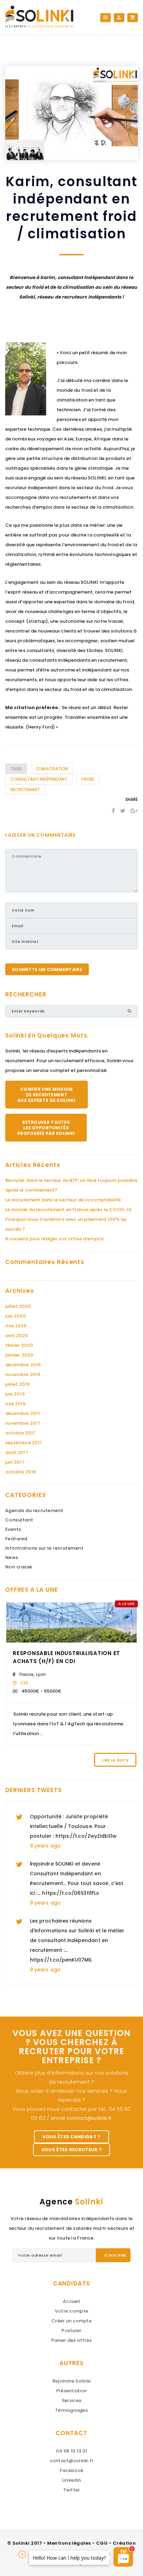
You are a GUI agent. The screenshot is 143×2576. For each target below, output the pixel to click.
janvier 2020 (19, 1355)
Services (71, 2400)
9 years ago (45, 1846)
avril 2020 (17, 1335)
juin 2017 (15, 1462)
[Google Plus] (134, 811)
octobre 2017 (20, 1433)
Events (13, 1529)
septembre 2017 (24, 1443)
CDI (24, 1683)
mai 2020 (16, 1326)
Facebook (71, 2470)
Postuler (71, 2331)
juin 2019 (15, 1394)
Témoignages (71, 2410)
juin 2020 (16, 1316)
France (27, 1674)
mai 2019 (15, 1404)
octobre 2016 (20, 1472)
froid (88, 779)
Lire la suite (115, 1760)
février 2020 (19, 1345)
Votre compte (71, 2311)
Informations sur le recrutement (44, 1548)
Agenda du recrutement (34, 1510)
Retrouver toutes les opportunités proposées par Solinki (46, 1128)
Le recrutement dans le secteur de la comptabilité (63, 1200)
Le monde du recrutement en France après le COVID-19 (68, 1210)
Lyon (41, 1674)
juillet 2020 (18, 1306)
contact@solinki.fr (89, 2118)
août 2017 (17, 1452)
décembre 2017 (23, 1413)
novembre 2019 (23, 1374)
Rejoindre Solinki (71, 2381)
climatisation (52, 769)
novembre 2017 (23, 1423)
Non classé (19, 1567)
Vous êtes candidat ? (71, 2137)
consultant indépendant (39, 779)
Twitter (72, 2490)
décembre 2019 (23, 1365)
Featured (16, 1539)
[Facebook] (113, 811)
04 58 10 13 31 (71, 2451)
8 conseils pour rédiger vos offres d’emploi (54, 1239)
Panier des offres (71, 2340)
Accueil (71, 2301)
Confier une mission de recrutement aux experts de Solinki (47, 1095)
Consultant (19, 1520)
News (12, 1557)
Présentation (71, 2391)
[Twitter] (123, 811)
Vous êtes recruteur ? (72, 2150)
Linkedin (71, 2480)
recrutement (25, 790)
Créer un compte (71, 2321)
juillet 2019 (17, 1384)
